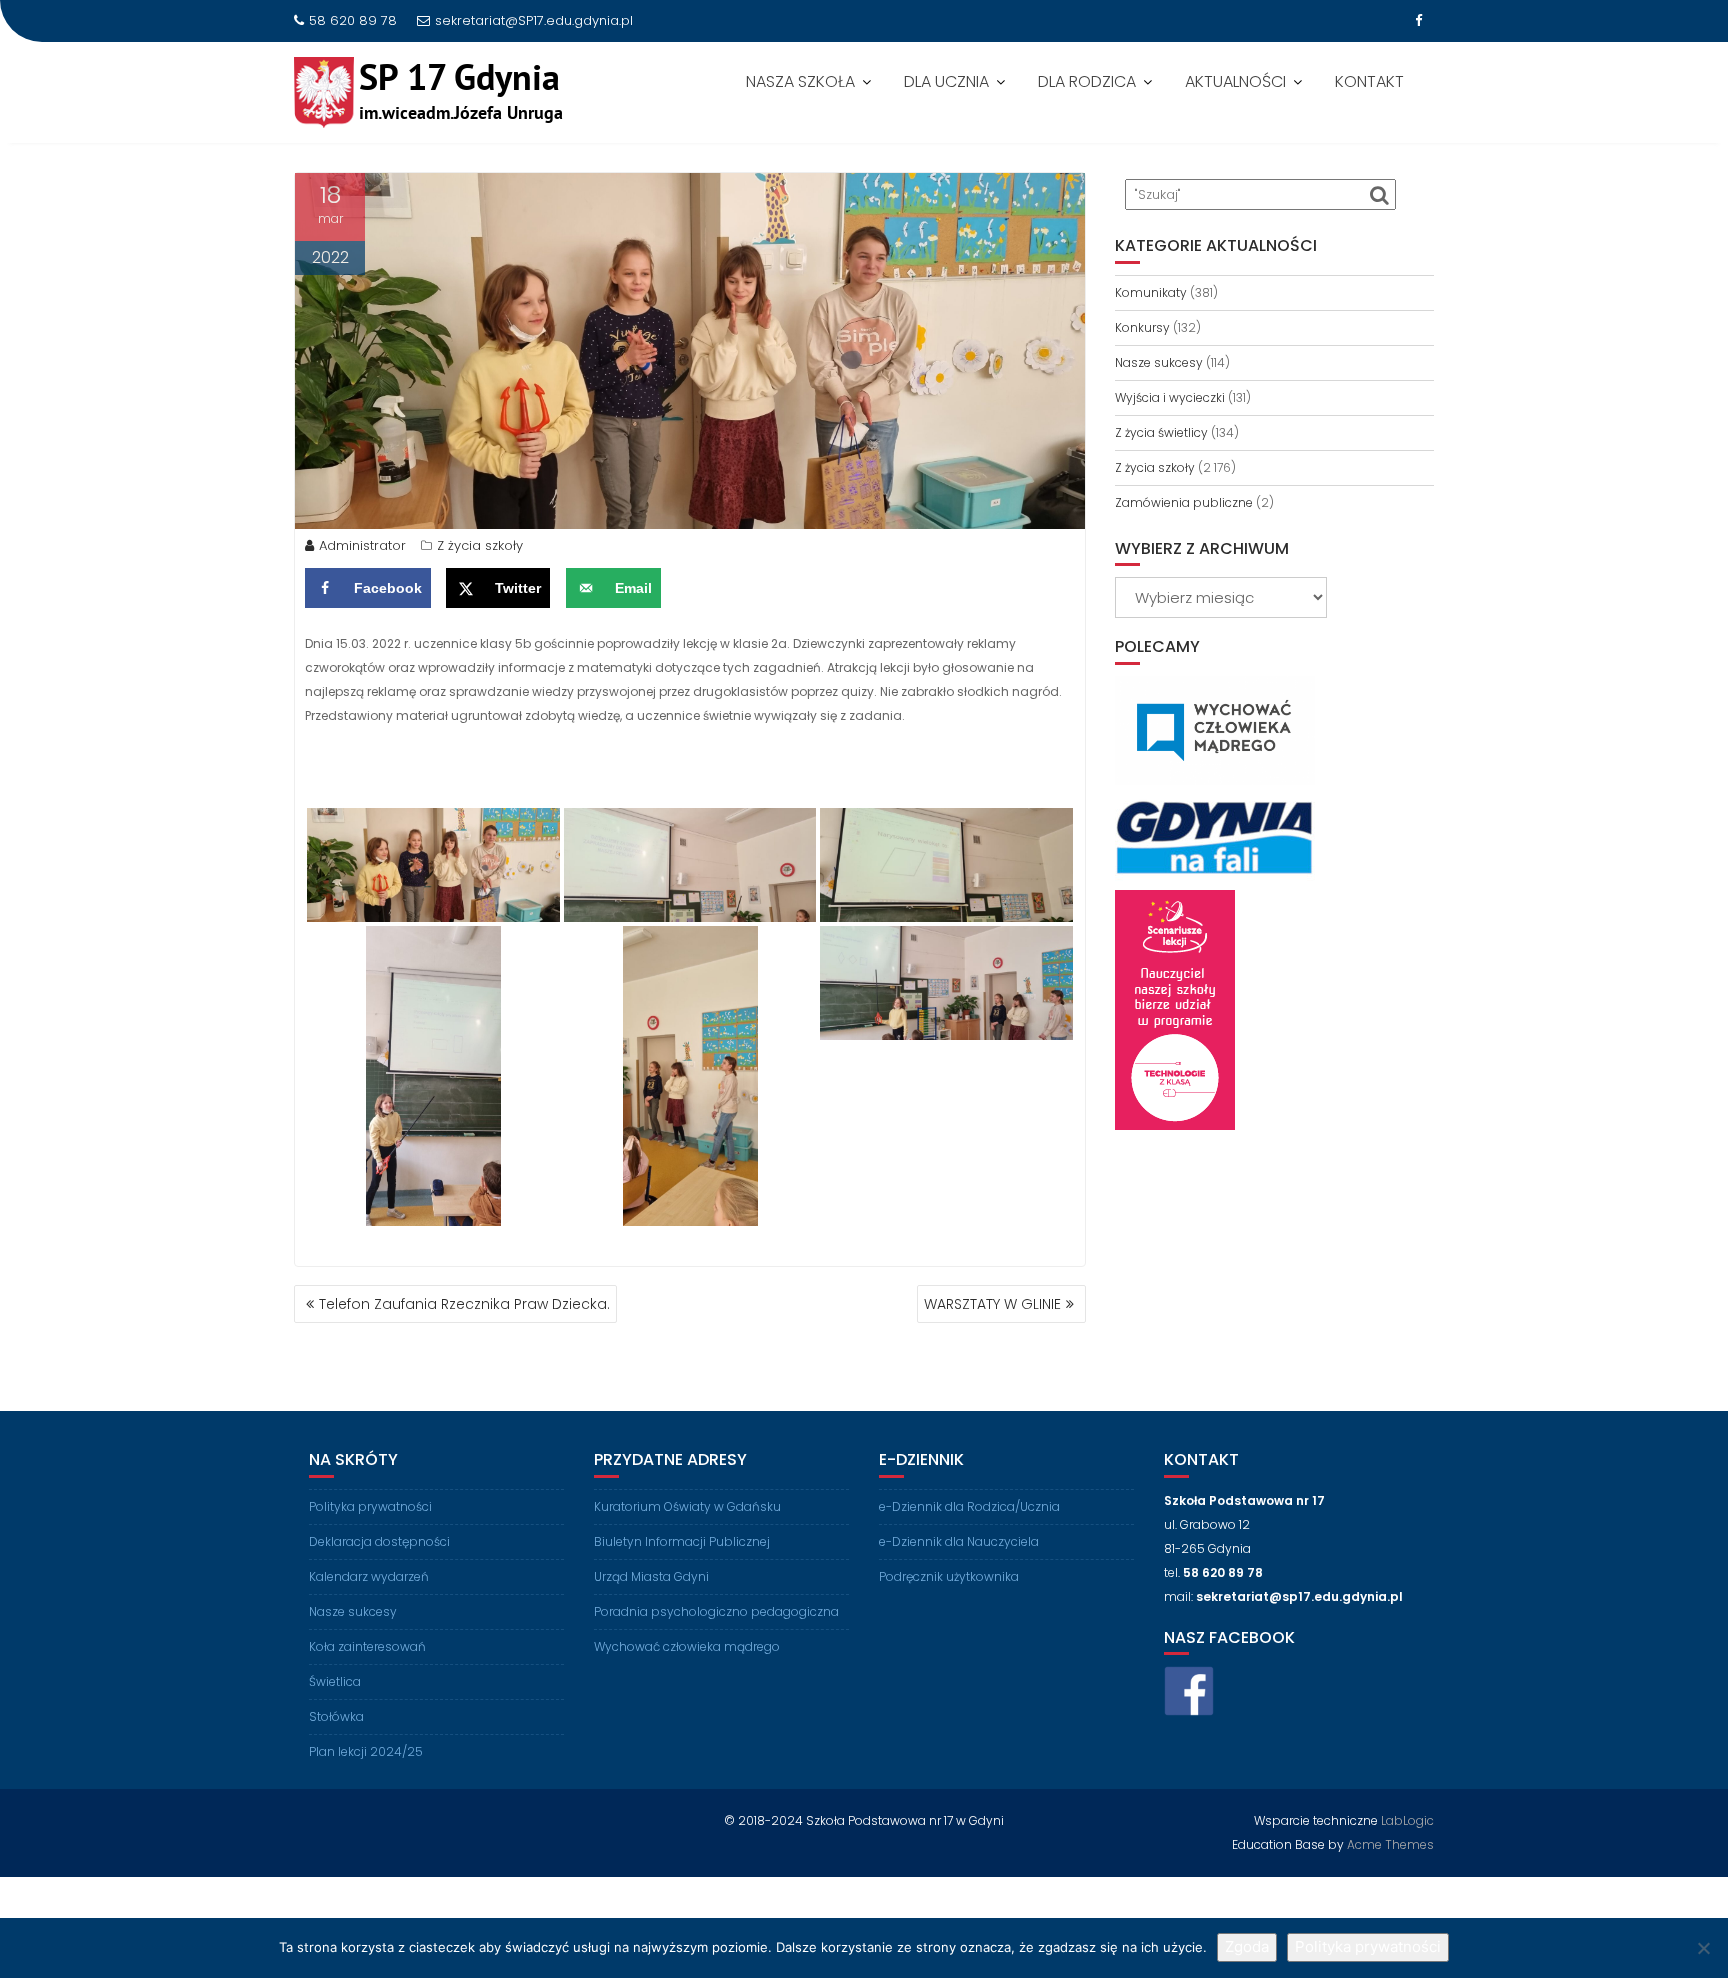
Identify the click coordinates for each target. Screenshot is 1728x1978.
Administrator (362, 545)
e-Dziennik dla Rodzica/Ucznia (969, 1506)
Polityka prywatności (370, 1506)
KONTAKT (1369, 81)
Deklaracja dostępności (379, 1541)
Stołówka (336, 1716)
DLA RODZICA (1087, 81)
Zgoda (1247, 1946)
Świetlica (335, 1681)
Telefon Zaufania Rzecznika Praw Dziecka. (464, 1304)
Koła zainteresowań (367, 1646)
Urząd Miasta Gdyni (651, 1576)
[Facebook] (1418, 21)
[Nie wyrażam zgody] (1703, 1948)
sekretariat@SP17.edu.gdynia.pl (534, 20)
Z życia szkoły (480, 545)
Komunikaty (1151, 292)
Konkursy (1142, 327)
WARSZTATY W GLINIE (992, 1304)
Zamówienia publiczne (1184, 502)
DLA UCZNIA (946, 81)
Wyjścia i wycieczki (1170, 397)
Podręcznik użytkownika (949, 1576)
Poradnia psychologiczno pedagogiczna (716, 1611)
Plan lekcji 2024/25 (366, 1751)
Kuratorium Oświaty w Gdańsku (687, 1506)
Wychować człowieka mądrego (687, 1646)
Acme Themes (1390, 1844)
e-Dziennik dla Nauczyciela (959, 1541)
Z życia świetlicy (1161, 432)
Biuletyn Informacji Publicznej (682, 1541)
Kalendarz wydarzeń (369, 1576)
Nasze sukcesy (1159, 362)
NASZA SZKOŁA (800, 81)
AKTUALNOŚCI (1235, 81)
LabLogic (1407, 1820)
